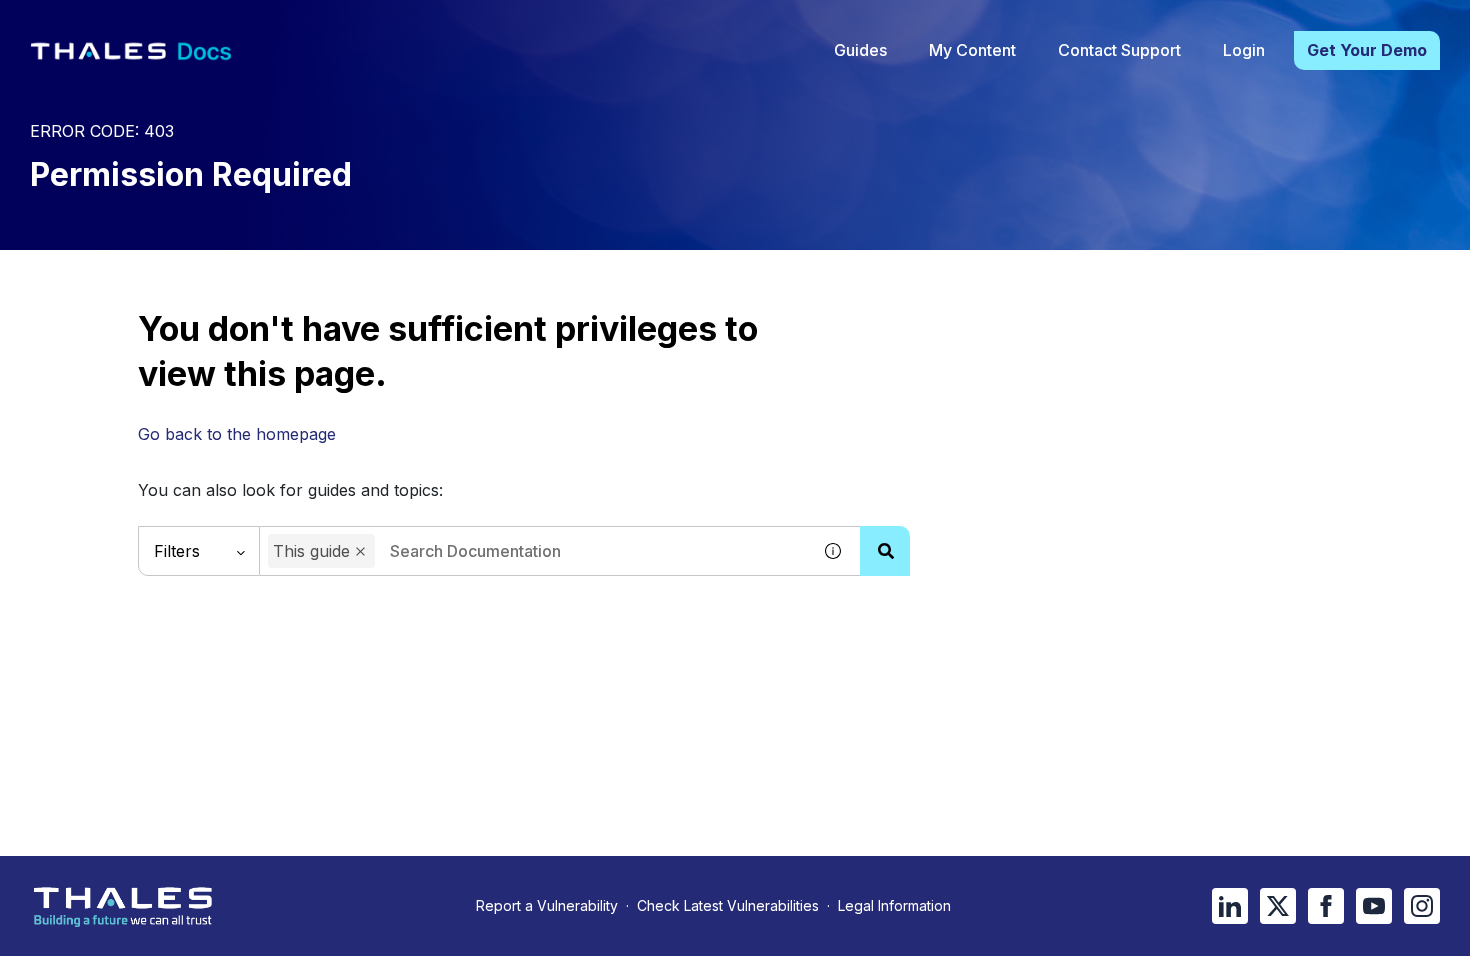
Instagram (1422, 906)
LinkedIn (1230, 906)
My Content (972, 50)
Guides (860, 50)
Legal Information (894, 905)
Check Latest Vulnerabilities (728, 905)
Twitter (1278, 906)
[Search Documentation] (885, 551)
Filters (177, 551)
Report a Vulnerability (547, 905)
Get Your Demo (1367, 50)
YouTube (1374, 906)
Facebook (1326, 906)
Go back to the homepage (237, 434)
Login (1244, 50)
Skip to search (245, 23)
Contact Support (1119, 50)
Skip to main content (89, 23)
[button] (360, 551)
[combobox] (535, 551)
